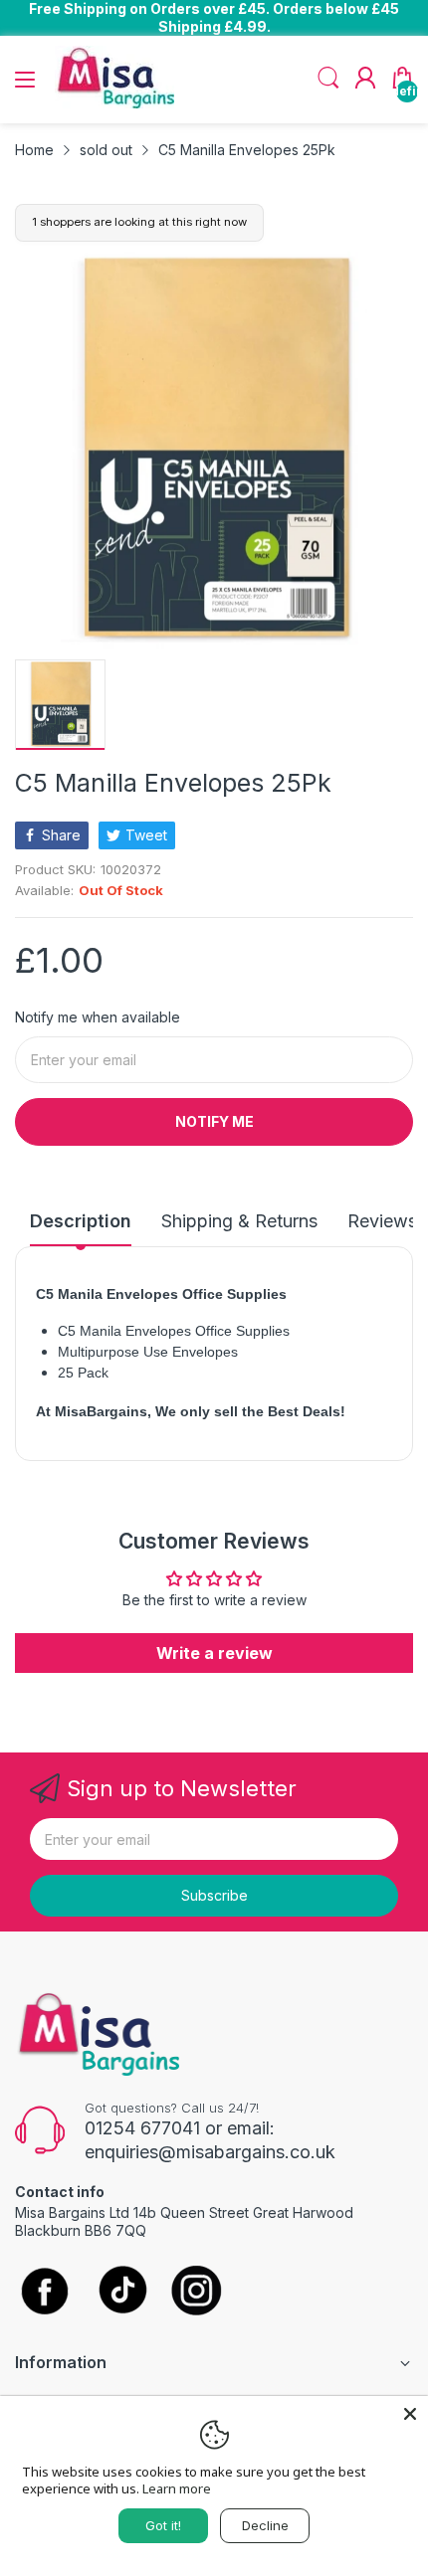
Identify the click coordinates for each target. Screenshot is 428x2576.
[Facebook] (45, 2293)
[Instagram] (197, 2292)
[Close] (410, 2414)
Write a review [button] (214, 1653)
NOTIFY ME (214, 1121)
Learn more (177, 2488)
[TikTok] (122, 2292)
